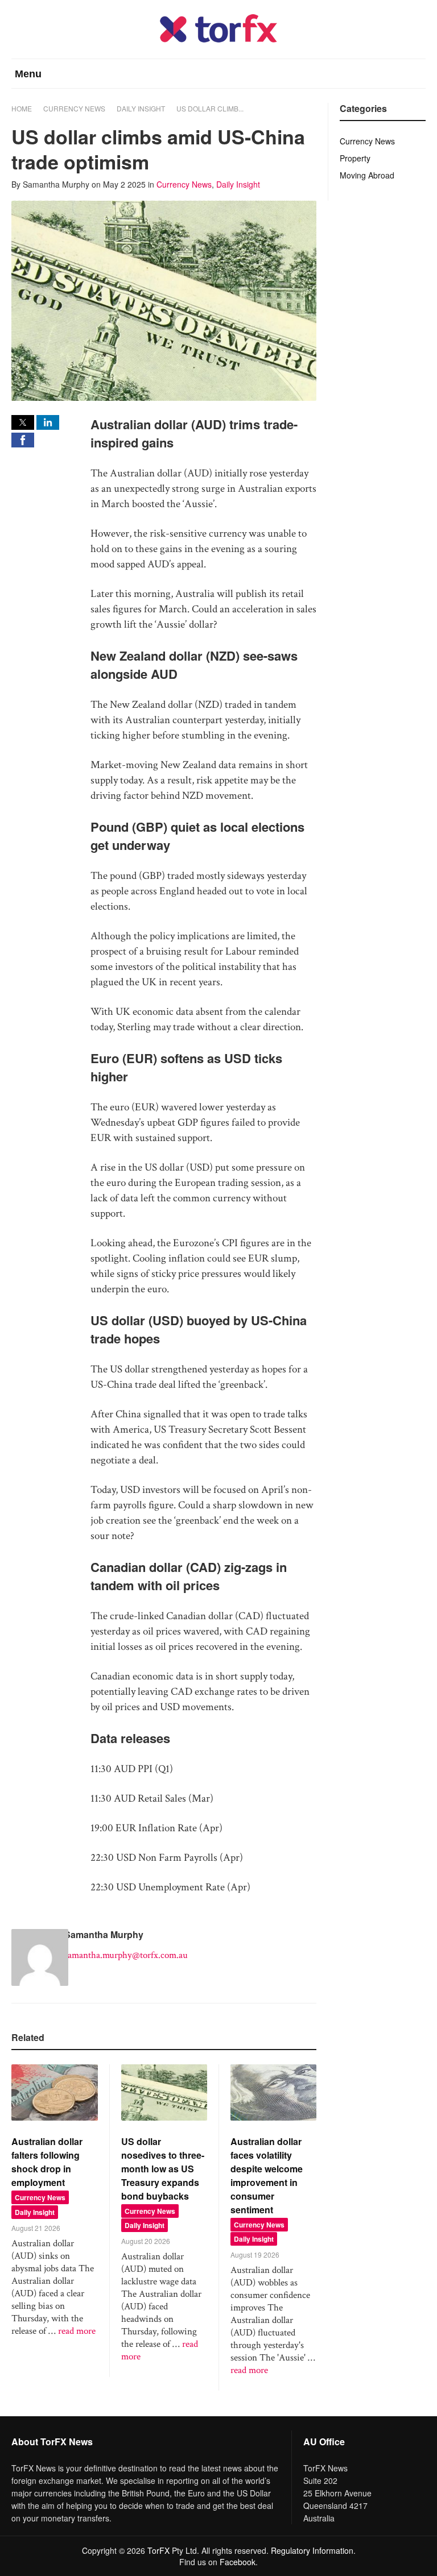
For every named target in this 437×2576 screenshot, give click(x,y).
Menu (28, 74)
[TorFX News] (218, 40)
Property (355, 158)
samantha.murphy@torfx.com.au (126, 1955)
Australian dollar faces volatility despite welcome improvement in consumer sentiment (267, 2175)
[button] (23, 422)
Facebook (238, 2562)
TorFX (158, 2550)
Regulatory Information (312, 2550)
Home (22, 108)
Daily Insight (141, 108)
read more (77, 2331)
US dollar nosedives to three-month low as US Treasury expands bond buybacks (163, 2169)
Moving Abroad (367, 175)
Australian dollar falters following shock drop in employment (47, 2162)
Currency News (74, 108)
